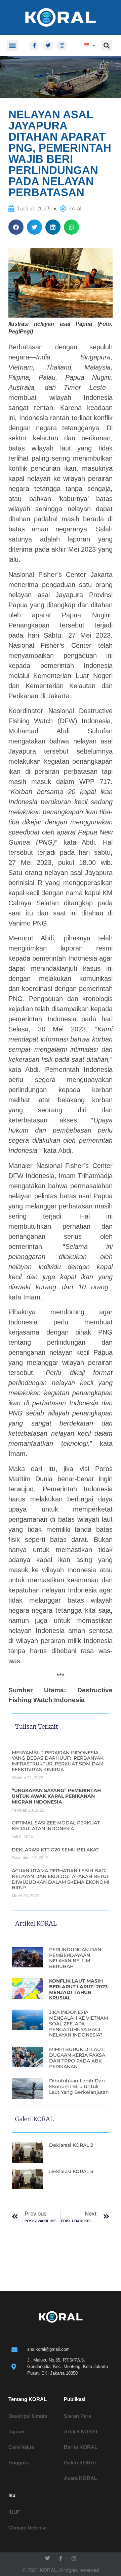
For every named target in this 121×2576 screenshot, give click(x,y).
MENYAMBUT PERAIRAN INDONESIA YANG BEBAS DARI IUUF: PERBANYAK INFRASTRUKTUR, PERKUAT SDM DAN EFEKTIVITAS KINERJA (58, 1761)
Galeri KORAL (81, 2463)
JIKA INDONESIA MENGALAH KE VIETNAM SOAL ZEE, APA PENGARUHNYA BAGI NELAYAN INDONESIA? (78, 2024)
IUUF (14, 2512)
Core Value (21, 2447)
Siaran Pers (77, 2416)
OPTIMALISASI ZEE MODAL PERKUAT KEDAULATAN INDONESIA (56, 1826)
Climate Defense (28, 2528)
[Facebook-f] (34, 46)
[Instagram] (62, 46)
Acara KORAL (80, 2478)
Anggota (18, 2463)
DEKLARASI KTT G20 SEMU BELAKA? (55, 1850)
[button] (12, 45)
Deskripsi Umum (28, 2416)
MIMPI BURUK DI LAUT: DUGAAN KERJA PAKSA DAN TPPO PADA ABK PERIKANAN (77, 2058)
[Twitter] (48, 46)
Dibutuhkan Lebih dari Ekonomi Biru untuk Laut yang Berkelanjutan (79, 2086)
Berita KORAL (81, 2447)
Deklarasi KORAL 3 (71, 2171)
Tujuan (16, 2432)
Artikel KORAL (81, 2432)
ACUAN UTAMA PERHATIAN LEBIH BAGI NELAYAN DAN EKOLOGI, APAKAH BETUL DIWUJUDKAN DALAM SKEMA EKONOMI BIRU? (61, 1879)
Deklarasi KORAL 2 (71, 2145)
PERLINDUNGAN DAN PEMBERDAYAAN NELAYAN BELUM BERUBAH (75, 1958)
